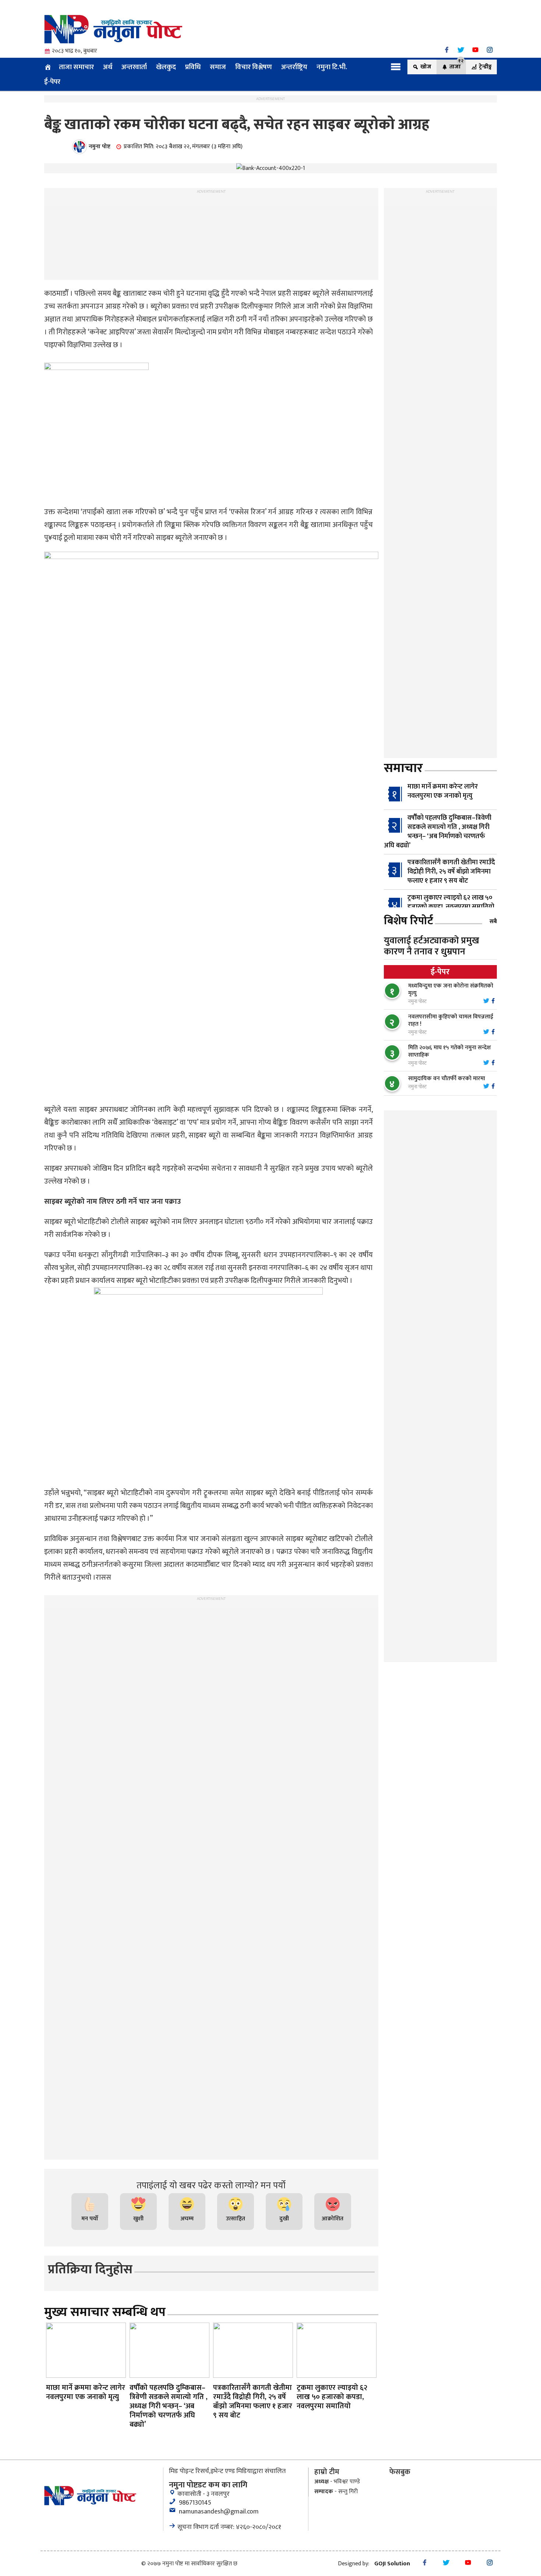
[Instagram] (490, 50)
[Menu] (396, 67)
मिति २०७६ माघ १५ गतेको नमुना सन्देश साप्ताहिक (450, 1051)
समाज (218, 67)
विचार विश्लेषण (254, 67)
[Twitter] (461, 50)
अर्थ (108, 67)
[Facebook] (447, 50)
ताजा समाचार (76, 67)
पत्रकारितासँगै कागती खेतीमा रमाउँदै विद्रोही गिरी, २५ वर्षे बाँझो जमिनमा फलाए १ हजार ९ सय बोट (451, 872)
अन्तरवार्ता (134, 67)
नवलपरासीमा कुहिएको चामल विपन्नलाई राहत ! (451, 1020)
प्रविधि (193, 67)
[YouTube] (475, 50)
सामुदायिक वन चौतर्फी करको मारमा (447, 1079)
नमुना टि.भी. (332, 67)
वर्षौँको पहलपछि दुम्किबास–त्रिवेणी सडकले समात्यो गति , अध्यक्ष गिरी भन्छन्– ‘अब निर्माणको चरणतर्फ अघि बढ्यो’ (438, 832)
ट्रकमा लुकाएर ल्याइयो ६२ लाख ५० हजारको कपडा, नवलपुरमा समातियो (451, 902)
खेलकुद (166, 67)
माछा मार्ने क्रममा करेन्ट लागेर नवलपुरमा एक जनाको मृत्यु (443, 791)
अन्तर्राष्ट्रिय (294, 67)
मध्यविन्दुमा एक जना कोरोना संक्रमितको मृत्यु (451, 990)
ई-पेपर (52, 82)
